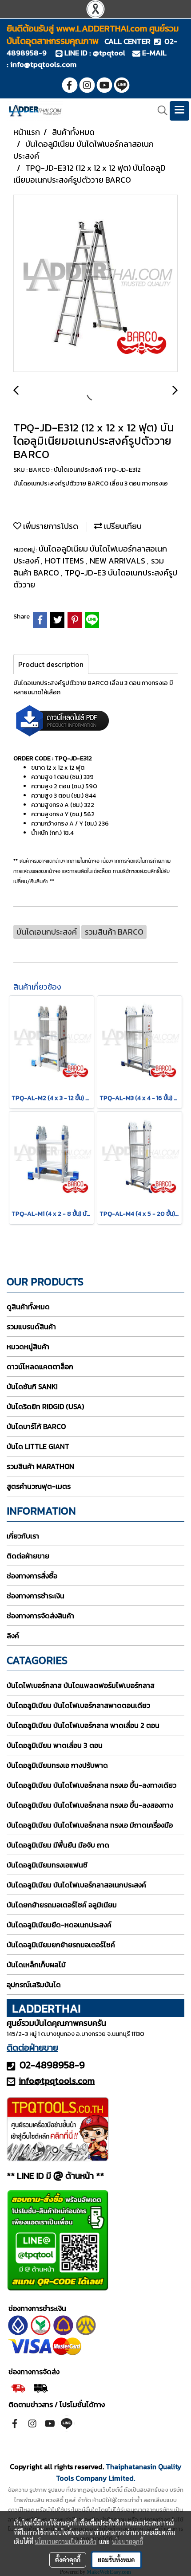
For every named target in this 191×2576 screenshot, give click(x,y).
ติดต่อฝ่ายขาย (28, 1556)
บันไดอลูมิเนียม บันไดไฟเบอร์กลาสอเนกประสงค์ (76, 1885)
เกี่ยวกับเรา (23, 1536)
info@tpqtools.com (43, 64)
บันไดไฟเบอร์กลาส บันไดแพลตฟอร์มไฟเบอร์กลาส (81, 1685)
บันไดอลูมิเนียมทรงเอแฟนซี (47, 1865)
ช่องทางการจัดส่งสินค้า (40, 1616)
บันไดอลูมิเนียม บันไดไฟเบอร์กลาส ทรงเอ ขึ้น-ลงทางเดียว (92, 1785)
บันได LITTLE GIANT (38, 1446)
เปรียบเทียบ (122, 526)
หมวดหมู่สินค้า (28, 1347)
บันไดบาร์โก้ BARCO (36, 1426)
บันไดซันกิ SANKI (32, 1386)
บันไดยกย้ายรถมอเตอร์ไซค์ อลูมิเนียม (62, 1905)
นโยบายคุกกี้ (127, 2541)
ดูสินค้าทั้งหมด (28, 1307)
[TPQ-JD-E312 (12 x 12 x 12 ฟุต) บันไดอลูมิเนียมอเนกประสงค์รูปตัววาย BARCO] (95, 284)
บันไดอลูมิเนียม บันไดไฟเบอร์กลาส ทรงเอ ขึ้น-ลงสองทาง (90, 1805)
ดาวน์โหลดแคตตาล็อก (40, 1366)
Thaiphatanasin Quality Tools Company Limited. (119, 2472)
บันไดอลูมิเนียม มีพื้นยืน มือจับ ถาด (58, 1845)
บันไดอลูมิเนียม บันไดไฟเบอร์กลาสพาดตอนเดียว (78, 1705)
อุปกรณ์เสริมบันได (34, 1985)
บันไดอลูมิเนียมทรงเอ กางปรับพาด (57, 1765)
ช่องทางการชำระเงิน (36, 1596)
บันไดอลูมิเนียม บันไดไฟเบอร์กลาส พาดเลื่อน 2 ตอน (83, 1725)
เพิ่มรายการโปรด (50, 526)
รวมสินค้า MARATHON (40, 1466)
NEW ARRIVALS (118, 561)
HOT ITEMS (65, 561)
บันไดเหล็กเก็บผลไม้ (36, 1965)
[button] (159, 110)
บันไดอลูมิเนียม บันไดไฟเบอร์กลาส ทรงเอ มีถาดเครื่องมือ (90, 1825)
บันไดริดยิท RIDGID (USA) (45, 1406)
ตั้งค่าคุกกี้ (68, 2560)
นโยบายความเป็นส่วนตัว (66, 2541)
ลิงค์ (13, 1636)
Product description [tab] (51, 664)
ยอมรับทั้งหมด (116, 2560)
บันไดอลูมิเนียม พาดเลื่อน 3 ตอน (55, 1745)
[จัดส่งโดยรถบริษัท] (18, 2387)
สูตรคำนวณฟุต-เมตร (39, 1486)
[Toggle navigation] (179, 111)
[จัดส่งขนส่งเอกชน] (41, 2387)
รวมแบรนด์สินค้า (31, 1327)
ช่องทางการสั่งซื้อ (32, 1576)
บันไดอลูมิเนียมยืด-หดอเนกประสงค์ (59, 1925)
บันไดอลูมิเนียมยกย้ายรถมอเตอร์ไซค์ (61, 1945)
